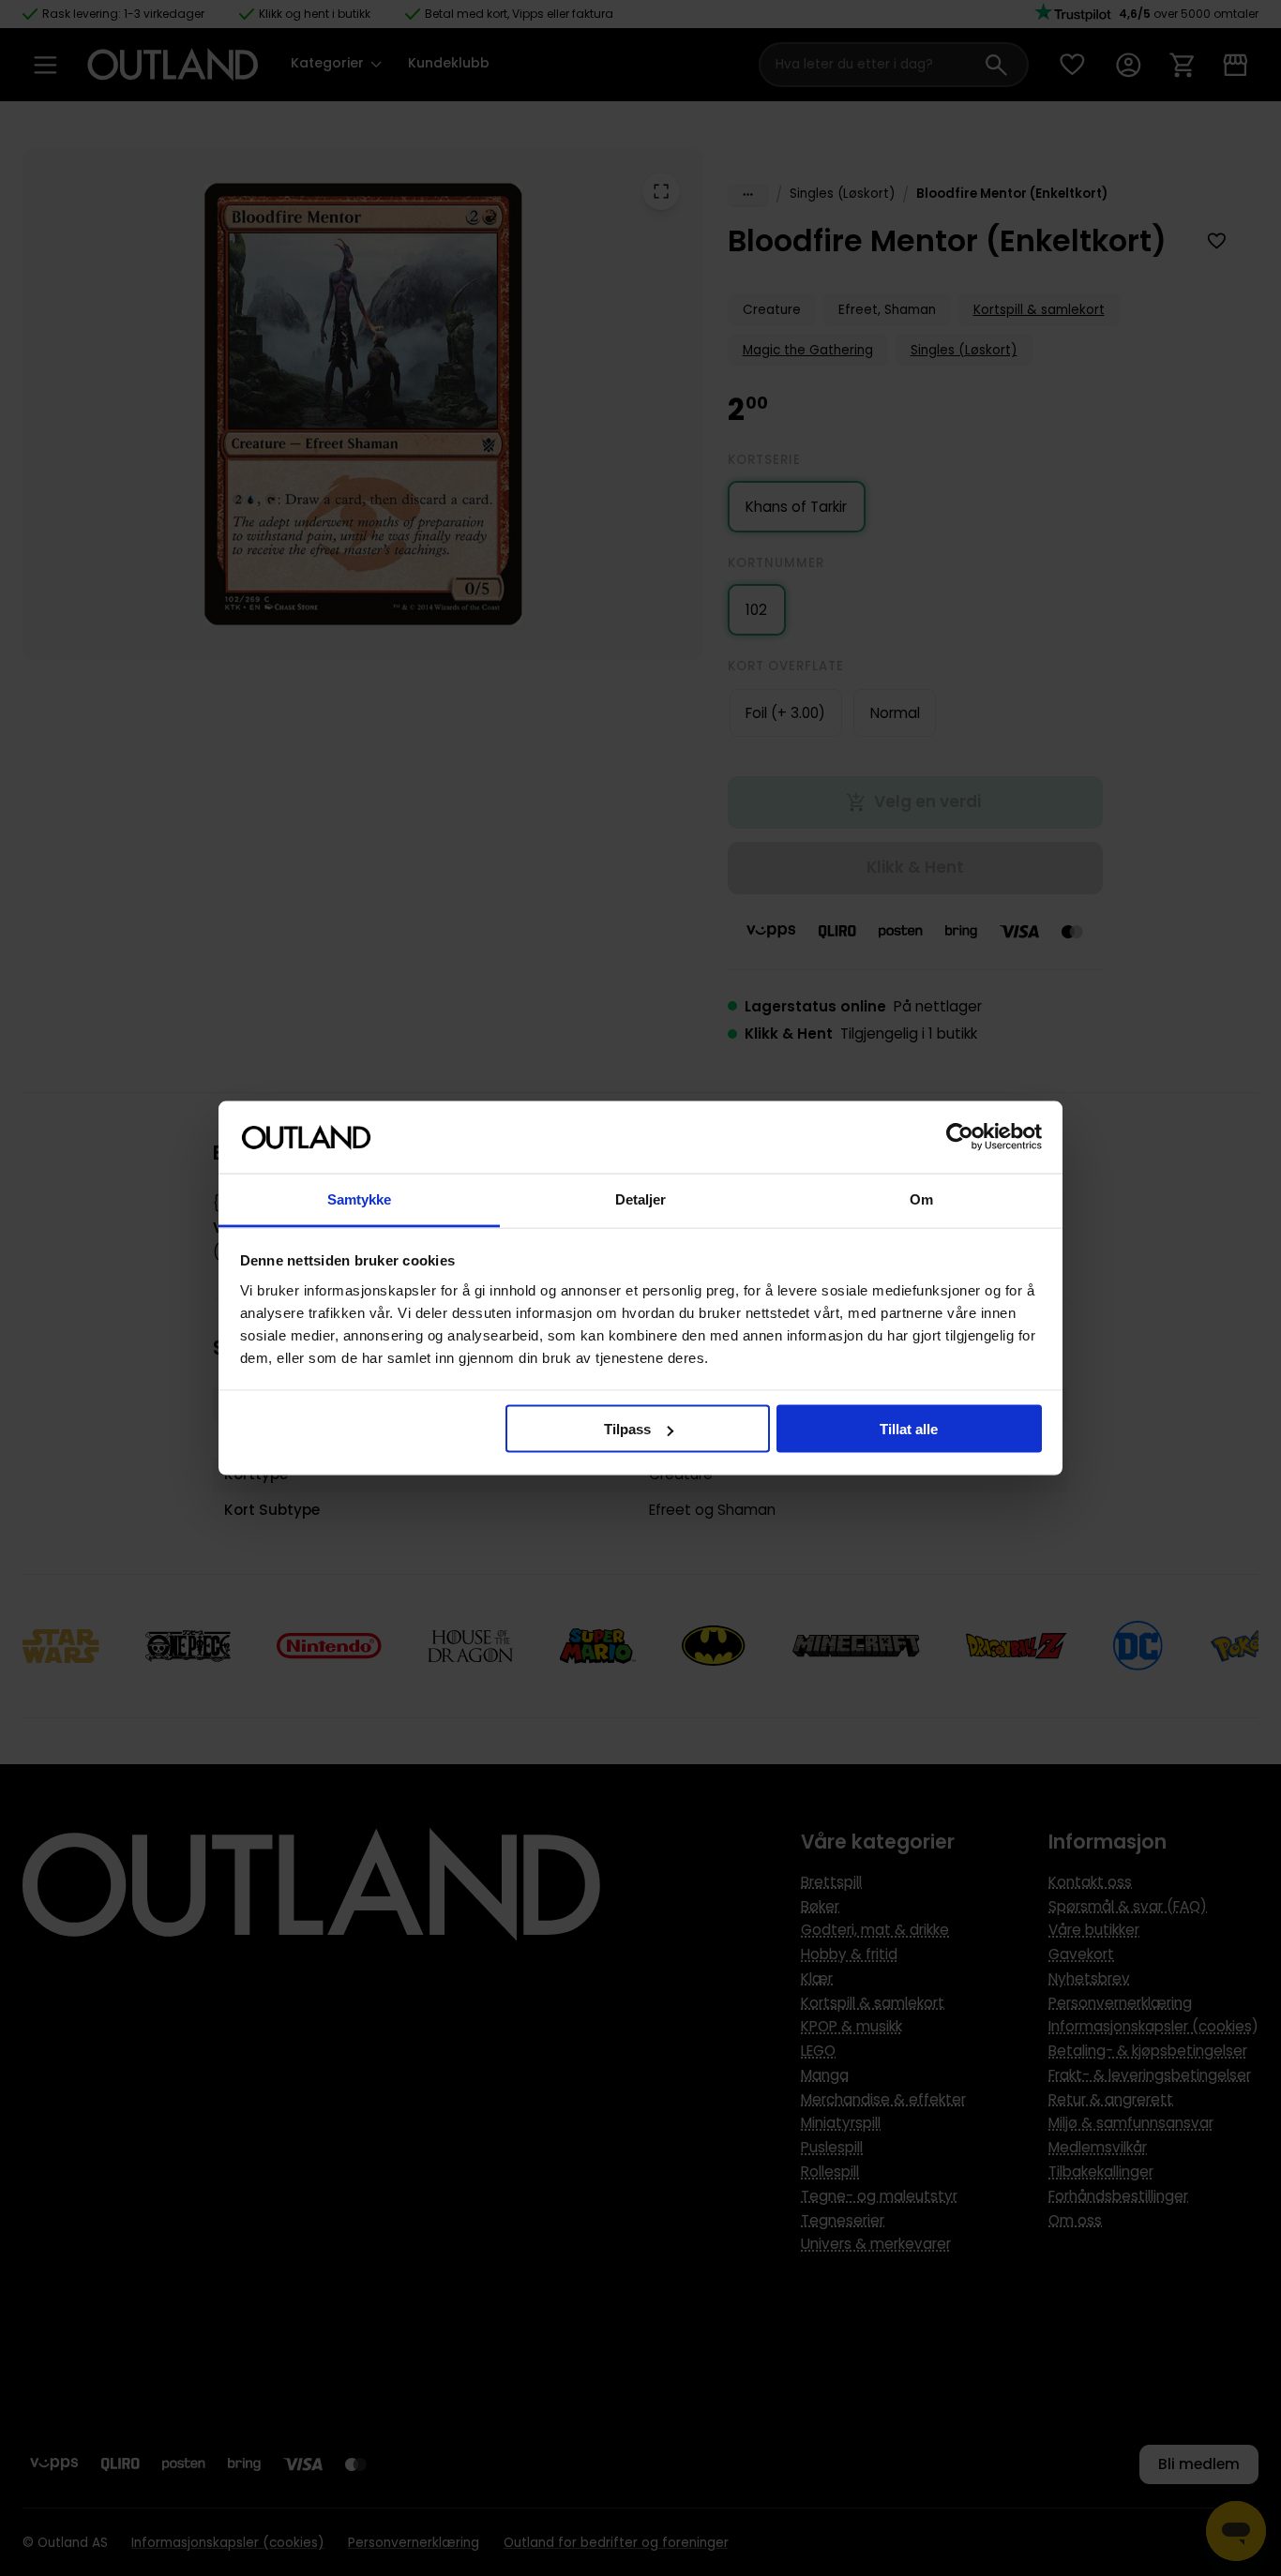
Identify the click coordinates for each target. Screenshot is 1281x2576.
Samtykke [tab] (360, 1198)
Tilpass (627, 1429)
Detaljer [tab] (641, 1198)
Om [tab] (921, 1198)
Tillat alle (909, 1429)
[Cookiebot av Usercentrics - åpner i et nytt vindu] (960, 1137)
